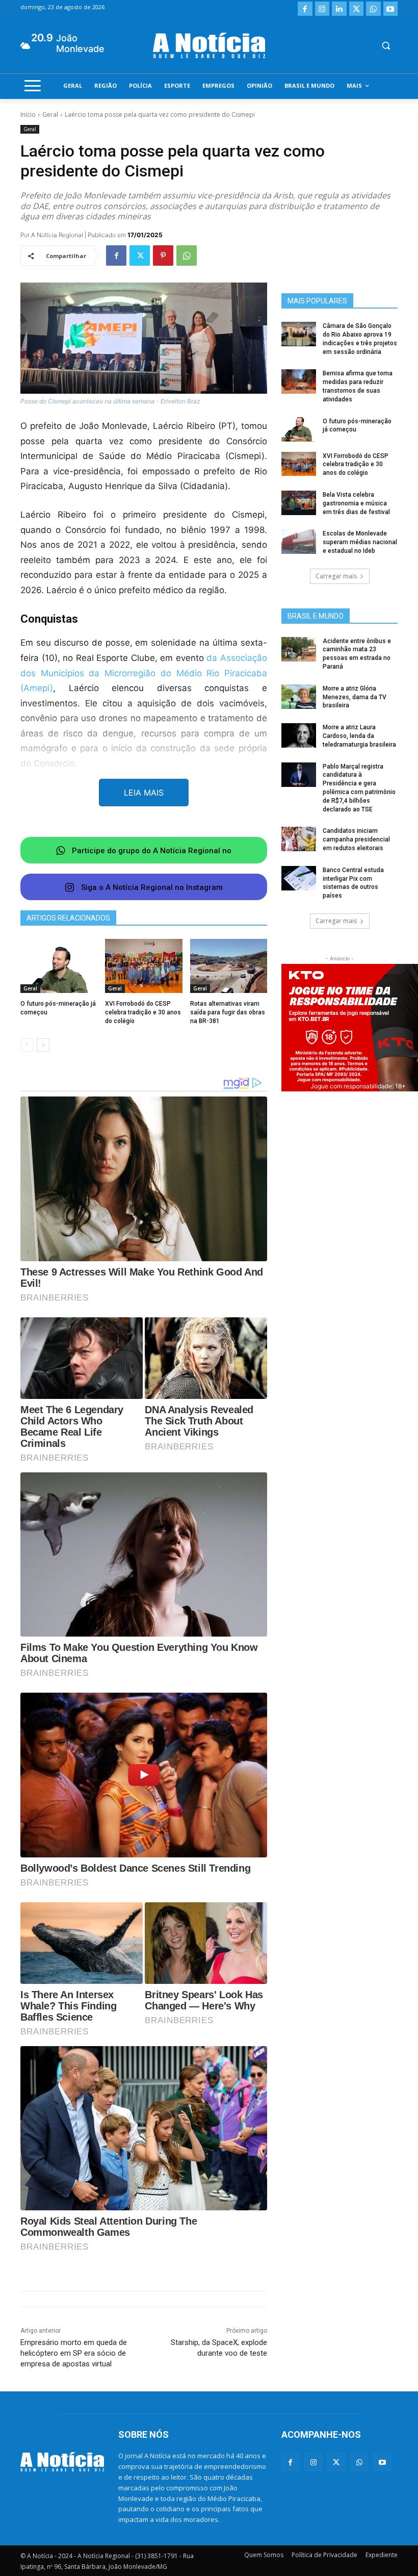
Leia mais (144, 793)
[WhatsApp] (373, 9)
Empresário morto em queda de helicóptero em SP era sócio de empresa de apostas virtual (74, 2353)
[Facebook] (305, 9)
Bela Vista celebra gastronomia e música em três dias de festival (356, 503)
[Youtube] (391, 9)
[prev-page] (27, 1045)
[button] (386, 46)
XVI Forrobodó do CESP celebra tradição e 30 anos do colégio (143, 1012)
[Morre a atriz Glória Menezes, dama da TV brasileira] (299, 697)
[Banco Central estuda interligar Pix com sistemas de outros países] (299, 878)
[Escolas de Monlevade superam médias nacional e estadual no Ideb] (299, 542)
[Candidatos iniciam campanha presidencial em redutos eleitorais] (299, 839)
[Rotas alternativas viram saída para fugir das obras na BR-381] (229, 966)
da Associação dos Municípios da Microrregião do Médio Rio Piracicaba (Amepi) (144, 673)
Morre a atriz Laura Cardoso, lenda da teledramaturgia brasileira (359, 736)
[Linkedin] (339, 9)
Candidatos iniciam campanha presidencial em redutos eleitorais (356, 839)
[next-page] (43, 1045)
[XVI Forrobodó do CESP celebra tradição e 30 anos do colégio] (143, 966)
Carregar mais (336, 576)
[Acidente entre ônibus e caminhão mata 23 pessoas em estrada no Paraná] (299, 649)
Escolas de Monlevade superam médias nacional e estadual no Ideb (360, 542)
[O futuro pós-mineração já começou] (59, 966)
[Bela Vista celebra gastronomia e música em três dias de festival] (299, 503)
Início (28, 114)
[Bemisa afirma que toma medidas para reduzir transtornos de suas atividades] (299, 381)
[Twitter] (357, 9)
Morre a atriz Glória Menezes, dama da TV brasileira (355, 697)
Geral (50, 114)
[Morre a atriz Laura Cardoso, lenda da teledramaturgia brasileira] (299, 735)
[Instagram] (322, 9)
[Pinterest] (163, 256)
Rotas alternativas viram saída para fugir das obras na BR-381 (228, 1012)
